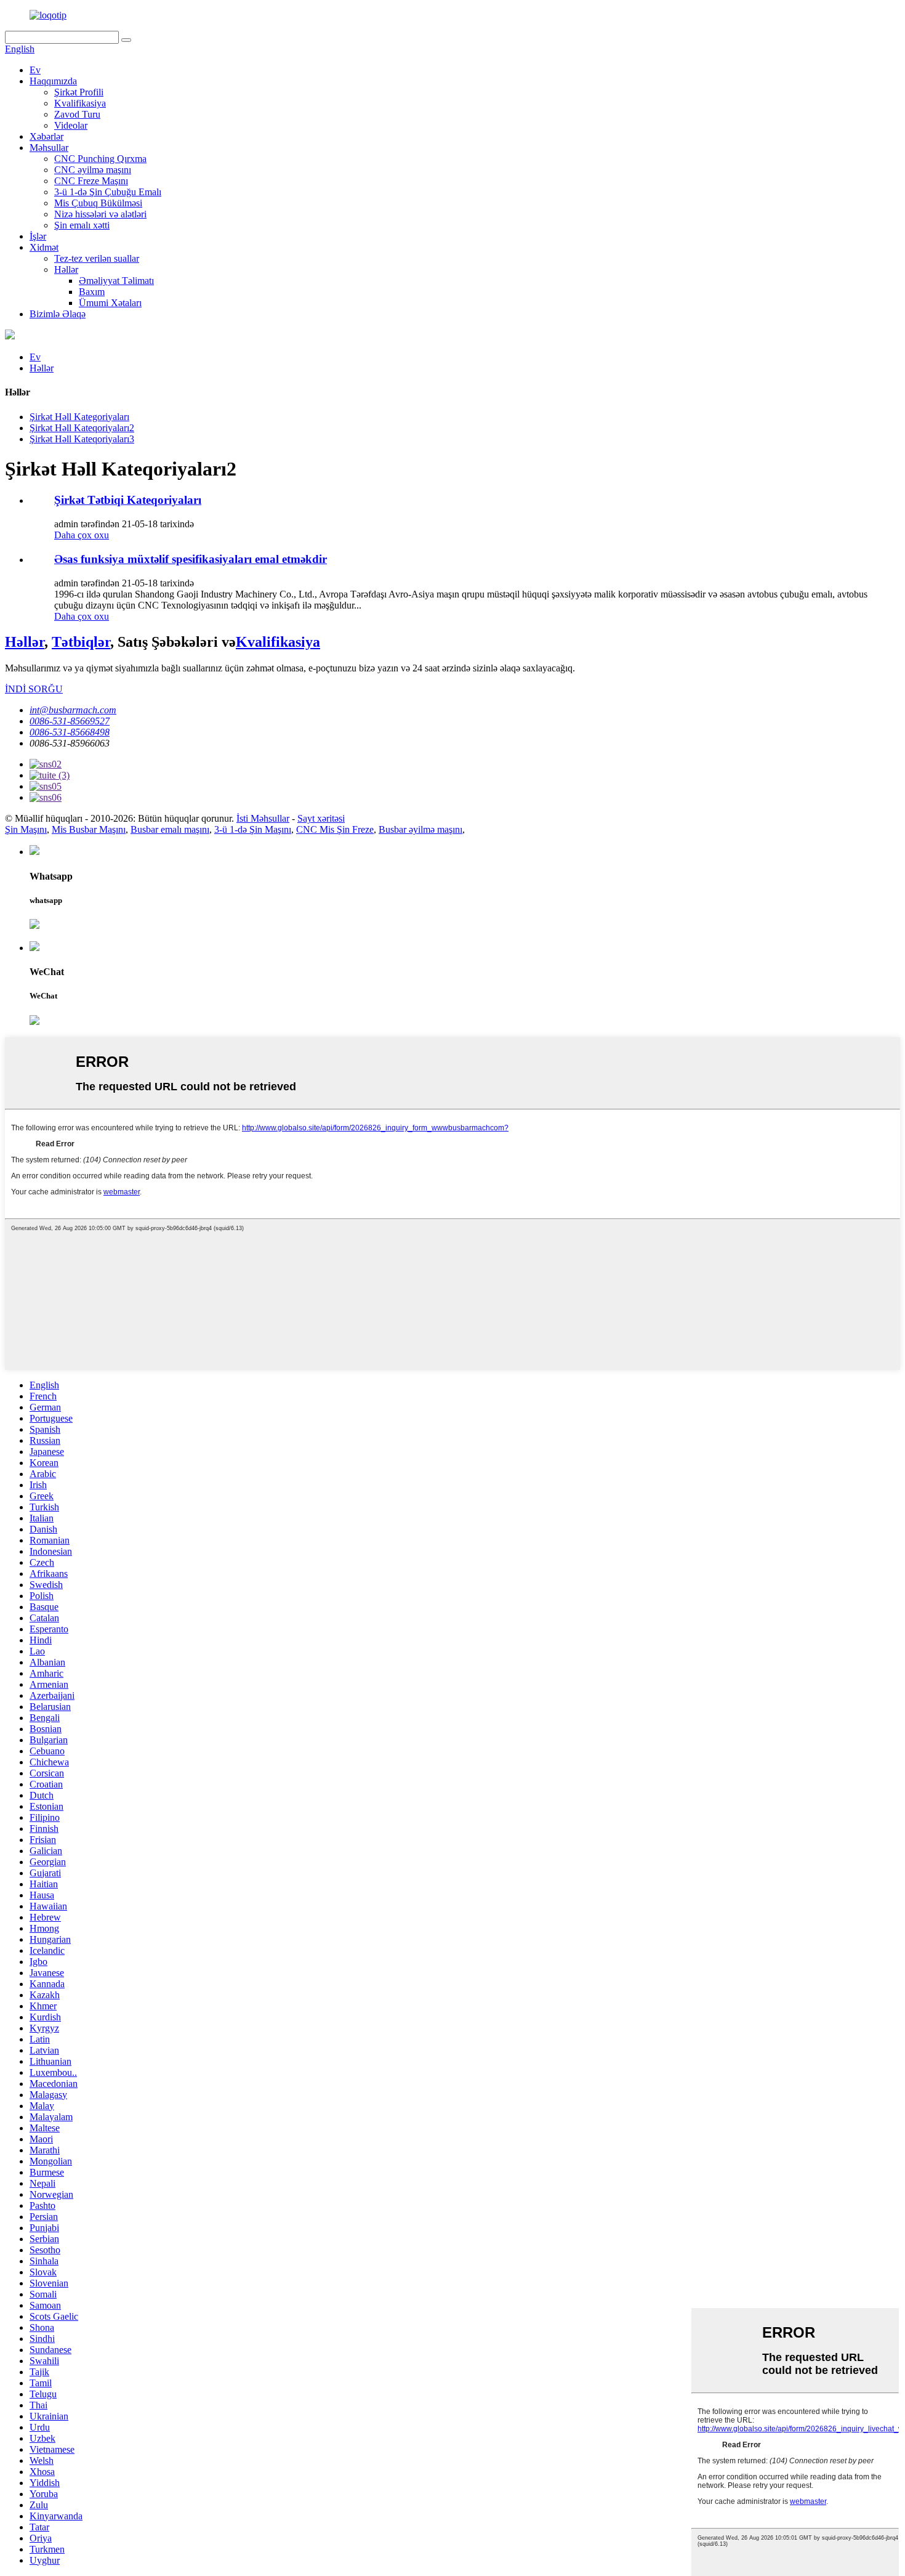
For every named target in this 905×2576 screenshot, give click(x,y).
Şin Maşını (26, 829)
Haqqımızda (53, 81)
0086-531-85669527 (70, 721)
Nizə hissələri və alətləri (100, 214)
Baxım (92, 292)
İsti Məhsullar (263, 818)
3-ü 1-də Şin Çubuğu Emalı (108, 192)
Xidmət (44, 247)
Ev (35, 70)
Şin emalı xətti (82, 225)
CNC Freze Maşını (91, 181)
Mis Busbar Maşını (89, 829)
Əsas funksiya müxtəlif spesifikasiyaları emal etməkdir (191, 559)
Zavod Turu (77, 114)
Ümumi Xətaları (110, 303)
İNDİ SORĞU (34, 689)
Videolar (71, 125)
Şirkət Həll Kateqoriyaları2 (82, 428)
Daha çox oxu (82, 535)
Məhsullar (49, 148)
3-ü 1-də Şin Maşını (253, 829)
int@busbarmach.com (73, 710)
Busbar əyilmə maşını (420, 829)
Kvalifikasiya (80, 103)
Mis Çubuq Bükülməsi (98, 203)
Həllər (66, 269)
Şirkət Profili (79, 92)
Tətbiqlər (81, 642)
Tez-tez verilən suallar (97, 258)
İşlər (38, 236)
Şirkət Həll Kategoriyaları (79, 417)
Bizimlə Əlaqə (58, 314)
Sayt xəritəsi (321, 818)
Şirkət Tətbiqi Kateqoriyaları (128, 500)
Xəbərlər (46, 136)
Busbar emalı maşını (170, 829)
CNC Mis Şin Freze (335, 829)
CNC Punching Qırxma (100, 159)
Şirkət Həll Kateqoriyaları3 (82, 439)
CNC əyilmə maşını (93, 170)
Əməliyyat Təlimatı (116, 281)
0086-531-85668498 (70, 732)
